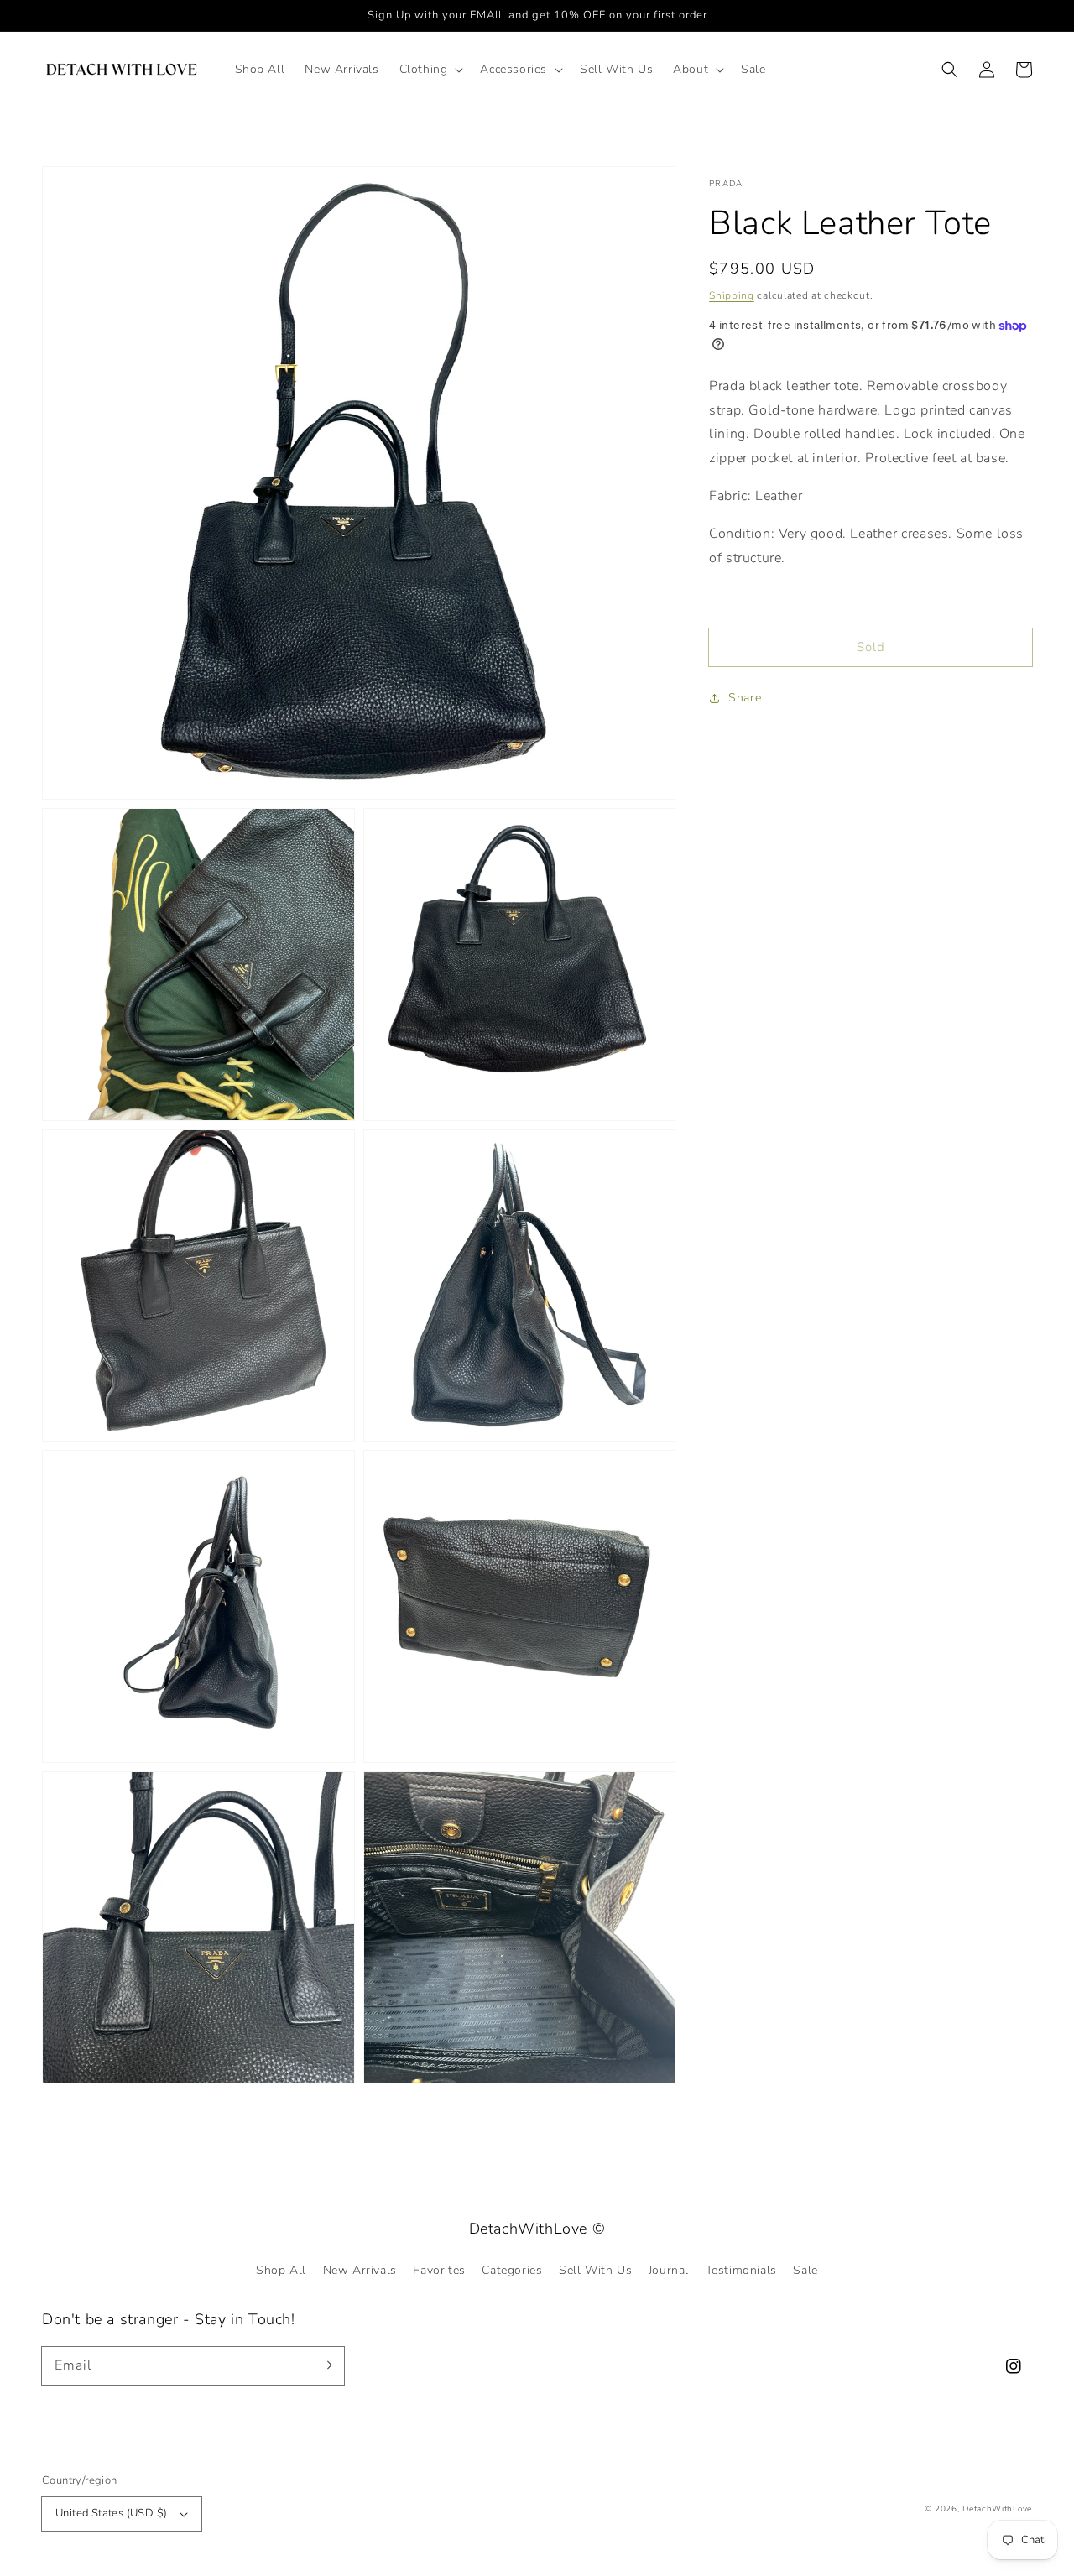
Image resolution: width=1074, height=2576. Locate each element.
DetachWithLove (997, 2509)
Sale (805, 2270)
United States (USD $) (111, 2513)
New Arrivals (360, 2270)
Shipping (732, 295)
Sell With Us (595, 2270)
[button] (430, 70)
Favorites (439, 2270)
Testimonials (741, 2270)
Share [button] (745, 698)
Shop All (281, 2270)
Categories (512, 2270)
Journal (669, 2270)
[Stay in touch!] (326, 2365)
